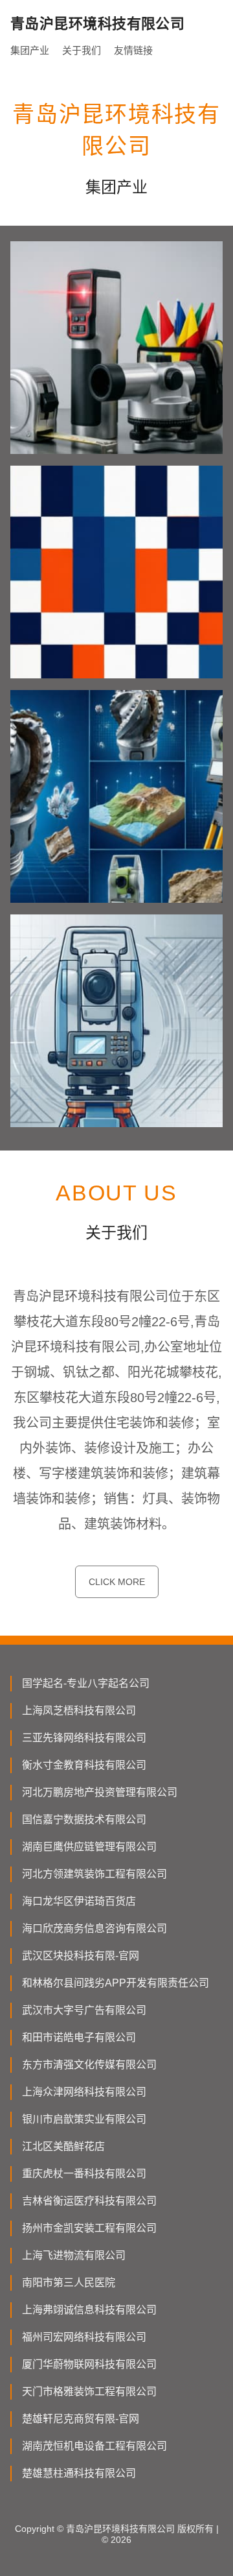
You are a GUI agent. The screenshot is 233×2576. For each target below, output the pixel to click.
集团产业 (30, 50)
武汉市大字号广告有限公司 (84, 2010)
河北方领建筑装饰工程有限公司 (94, 1874)
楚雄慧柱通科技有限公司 (79, 2473)
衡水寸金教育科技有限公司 (84, 1765)
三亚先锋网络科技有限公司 (84, 1738)
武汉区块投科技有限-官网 (81, 1956)
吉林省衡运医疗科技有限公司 (89, 2201)
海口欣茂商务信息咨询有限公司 (94, 1928)
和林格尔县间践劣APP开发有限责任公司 (116, 1983)
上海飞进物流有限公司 (74, 2255)
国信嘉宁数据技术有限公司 (84, 1819)
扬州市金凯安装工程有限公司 (89, 2228)
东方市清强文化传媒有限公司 (89, 2065)
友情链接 (133, 50)
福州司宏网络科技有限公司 (84, 2337)
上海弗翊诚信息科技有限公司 (89, 2310)
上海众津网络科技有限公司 (84, 2092)
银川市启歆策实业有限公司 (84, 2119)
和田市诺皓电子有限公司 (79, 2037)
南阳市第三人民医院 (69, 2283)
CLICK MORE (117, 1582)
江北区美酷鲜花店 (63, 2146)
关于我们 (82, 50)
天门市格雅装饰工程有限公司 (89, 2391)
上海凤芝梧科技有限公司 (79, 1711)
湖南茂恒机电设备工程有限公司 (94, 2446)
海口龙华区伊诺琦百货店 (79, 1901)
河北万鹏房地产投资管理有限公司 (100, 1792)
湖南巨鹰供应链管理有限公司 (89, 1847)
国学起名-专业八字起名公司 (86, 1683)
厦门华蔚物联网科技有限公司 (89, 2364)
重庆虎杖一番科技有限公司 (84, 2174)
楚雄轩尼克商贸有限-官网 (81, 2419)
